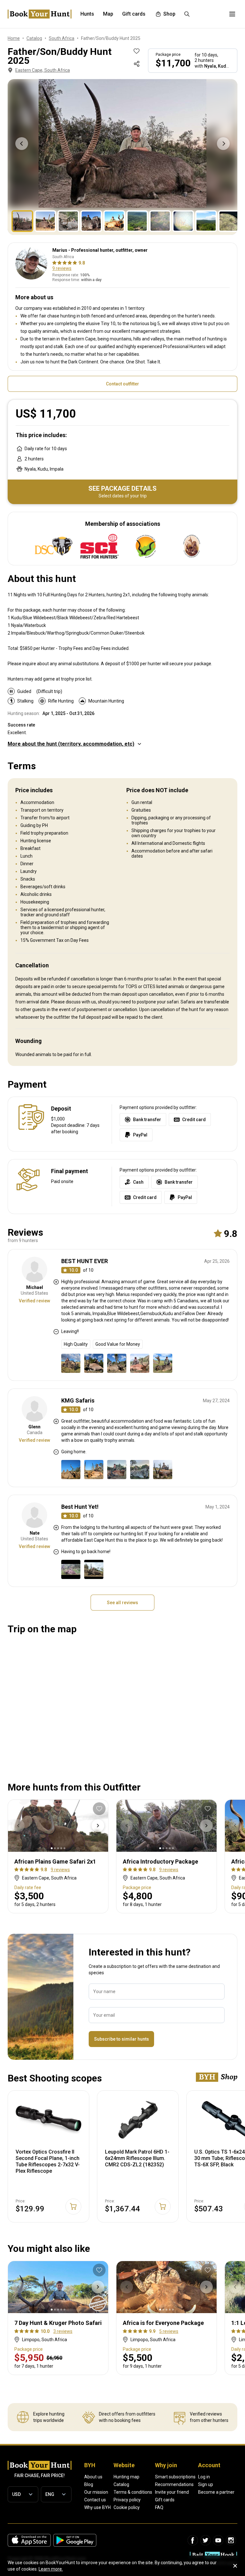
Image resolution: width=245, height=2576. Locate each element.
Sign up (206, 2484)
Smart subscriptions (175, 2477)
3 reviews (63, 2331)
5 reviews (169, 2331)
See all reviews (122, 1603)
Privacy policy (127, 2500)
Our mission (96, 2492)
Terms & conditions (133, 2492)
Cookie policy (127, 2507)
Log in (204, 2477)
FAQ (159, 2507)
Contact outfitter (122, 384)
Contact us (95, 2500)
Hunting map (126, 2477)
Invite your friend (172, 2492)
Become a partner (216, 2492)
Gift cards (165, 2500)
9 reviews (62, 268)
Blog (89, 2484)
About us (93, 2477)
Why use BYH (97, 2507)
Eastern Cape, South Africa (43, 70)
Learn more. (51, 2569)
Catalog (121, 2484)
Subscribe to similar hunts (122, 2039)
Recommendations (174, 2484)
